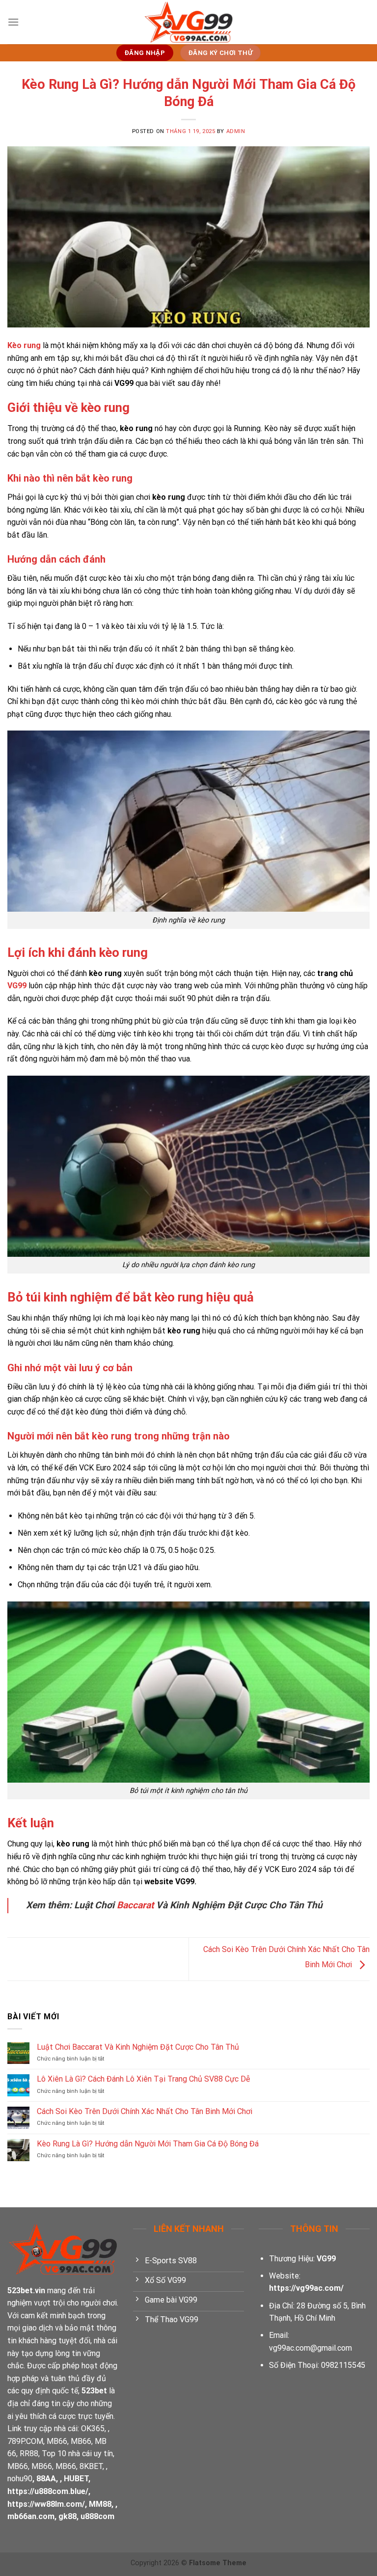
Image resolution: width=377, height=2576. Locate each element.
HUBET (76, 2479)
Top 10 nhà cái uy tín (77, 2454)
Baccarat (135, 1905)
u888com (97, 2516)
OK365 (93, 2428)
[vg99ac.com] (188, 22)
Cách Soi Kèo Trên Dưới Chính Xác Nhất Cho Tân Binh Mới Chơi (145, 2111)
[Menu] (13, 22)
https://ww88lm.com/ (46, 2504)
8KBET (91, 2466)
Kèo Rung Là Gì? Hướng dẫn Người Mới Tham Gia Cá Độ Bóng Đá (148, 2144)
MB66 (57, 2441)
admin (236, 131)
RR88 (29, 2454)
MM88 (100, 2504)
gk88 (67, 2516)
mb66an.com (31, 2516)
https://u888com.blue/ (48, 2491)
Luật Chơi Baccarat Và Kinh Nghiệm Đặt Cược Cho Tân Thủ (139, 2047)
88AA (46, 2479)
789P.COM (25, 2441)
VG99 (17, 986)
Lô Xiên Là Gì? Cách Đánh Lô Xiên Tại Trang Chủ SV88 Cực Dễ (143, 2079)
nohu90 (20, 2479)
